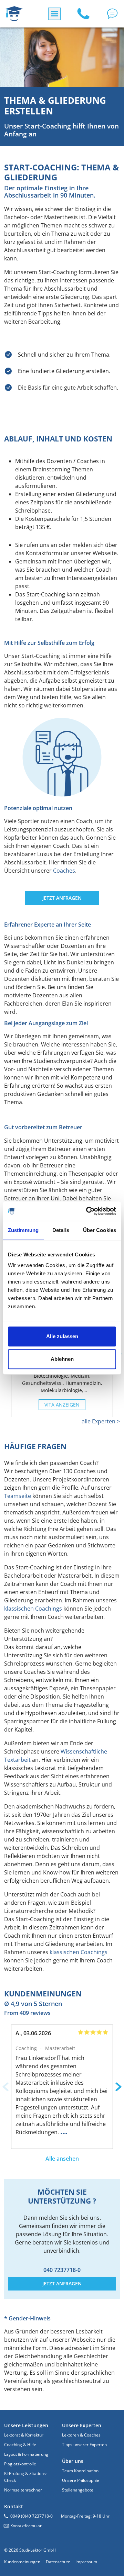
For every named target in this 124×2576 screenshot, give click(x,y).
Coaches (64, 871)
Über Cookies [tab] (100, 1230)
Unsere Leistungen (26, 2425)
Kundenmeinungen (22, 2562)
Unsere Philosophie (81, 2480)
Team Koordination (80, 2471)
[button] (112, 14)
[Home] (14, 14)
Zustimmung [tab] (23, 1230)
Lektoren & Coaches (81, 2435)
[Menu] (54, 14)
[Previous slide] (6, 2087)
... (64, 2131)
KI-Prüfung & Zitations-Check (26, 2477)
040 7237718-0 (62, 2270)
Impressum (86, 2562)
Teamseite (18, 1496)
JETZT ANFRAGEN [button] (62, 898)
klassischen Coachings (33, 1609)
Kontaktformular (26, 2526)
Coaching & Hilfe (20, 2445)
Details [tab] (61, 1230)
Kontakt (14, 2506)
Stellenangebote (78, 2490)
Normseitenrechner (23, 2490)
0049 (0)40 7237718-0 (32, 2516)
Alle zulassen (62, 1336)
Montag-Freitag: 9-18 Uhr (85, 2516)
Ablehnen (62, 1359)
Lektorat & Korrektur (24, 2435)
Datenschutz (58, 2562)
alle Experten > (101, 1421)
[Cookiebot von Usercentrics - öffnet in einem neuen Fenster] (87, 1211)
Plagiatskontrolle (20, 2464)
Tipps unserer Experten (84, 2445)
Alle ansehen (62, 2159)
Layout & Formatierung (26, 2454)
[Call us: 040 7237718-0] (83, 14)
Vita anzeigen (62, 1405)
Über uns (73, 2461)
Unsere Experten (82, 2425)
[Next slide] (118, 2087)
